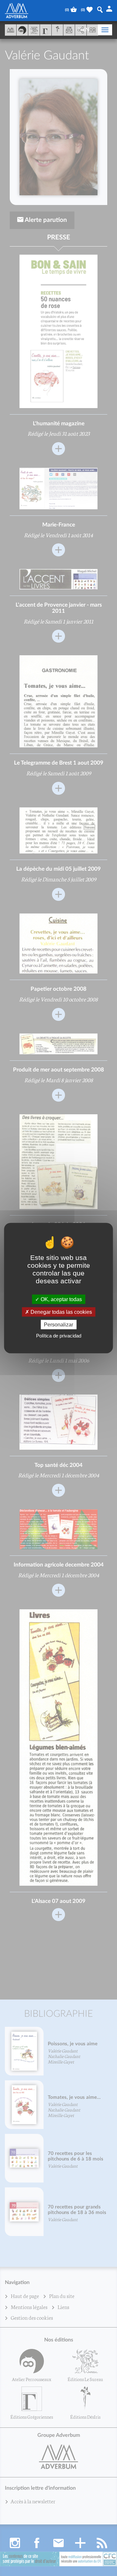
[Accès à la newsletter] (69, 30)
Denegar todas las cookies (61, 1312)
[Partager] (81, 30)
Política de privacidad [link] (59, 1336)
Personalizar (58, 1325)
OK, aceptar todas (61, 1299)
